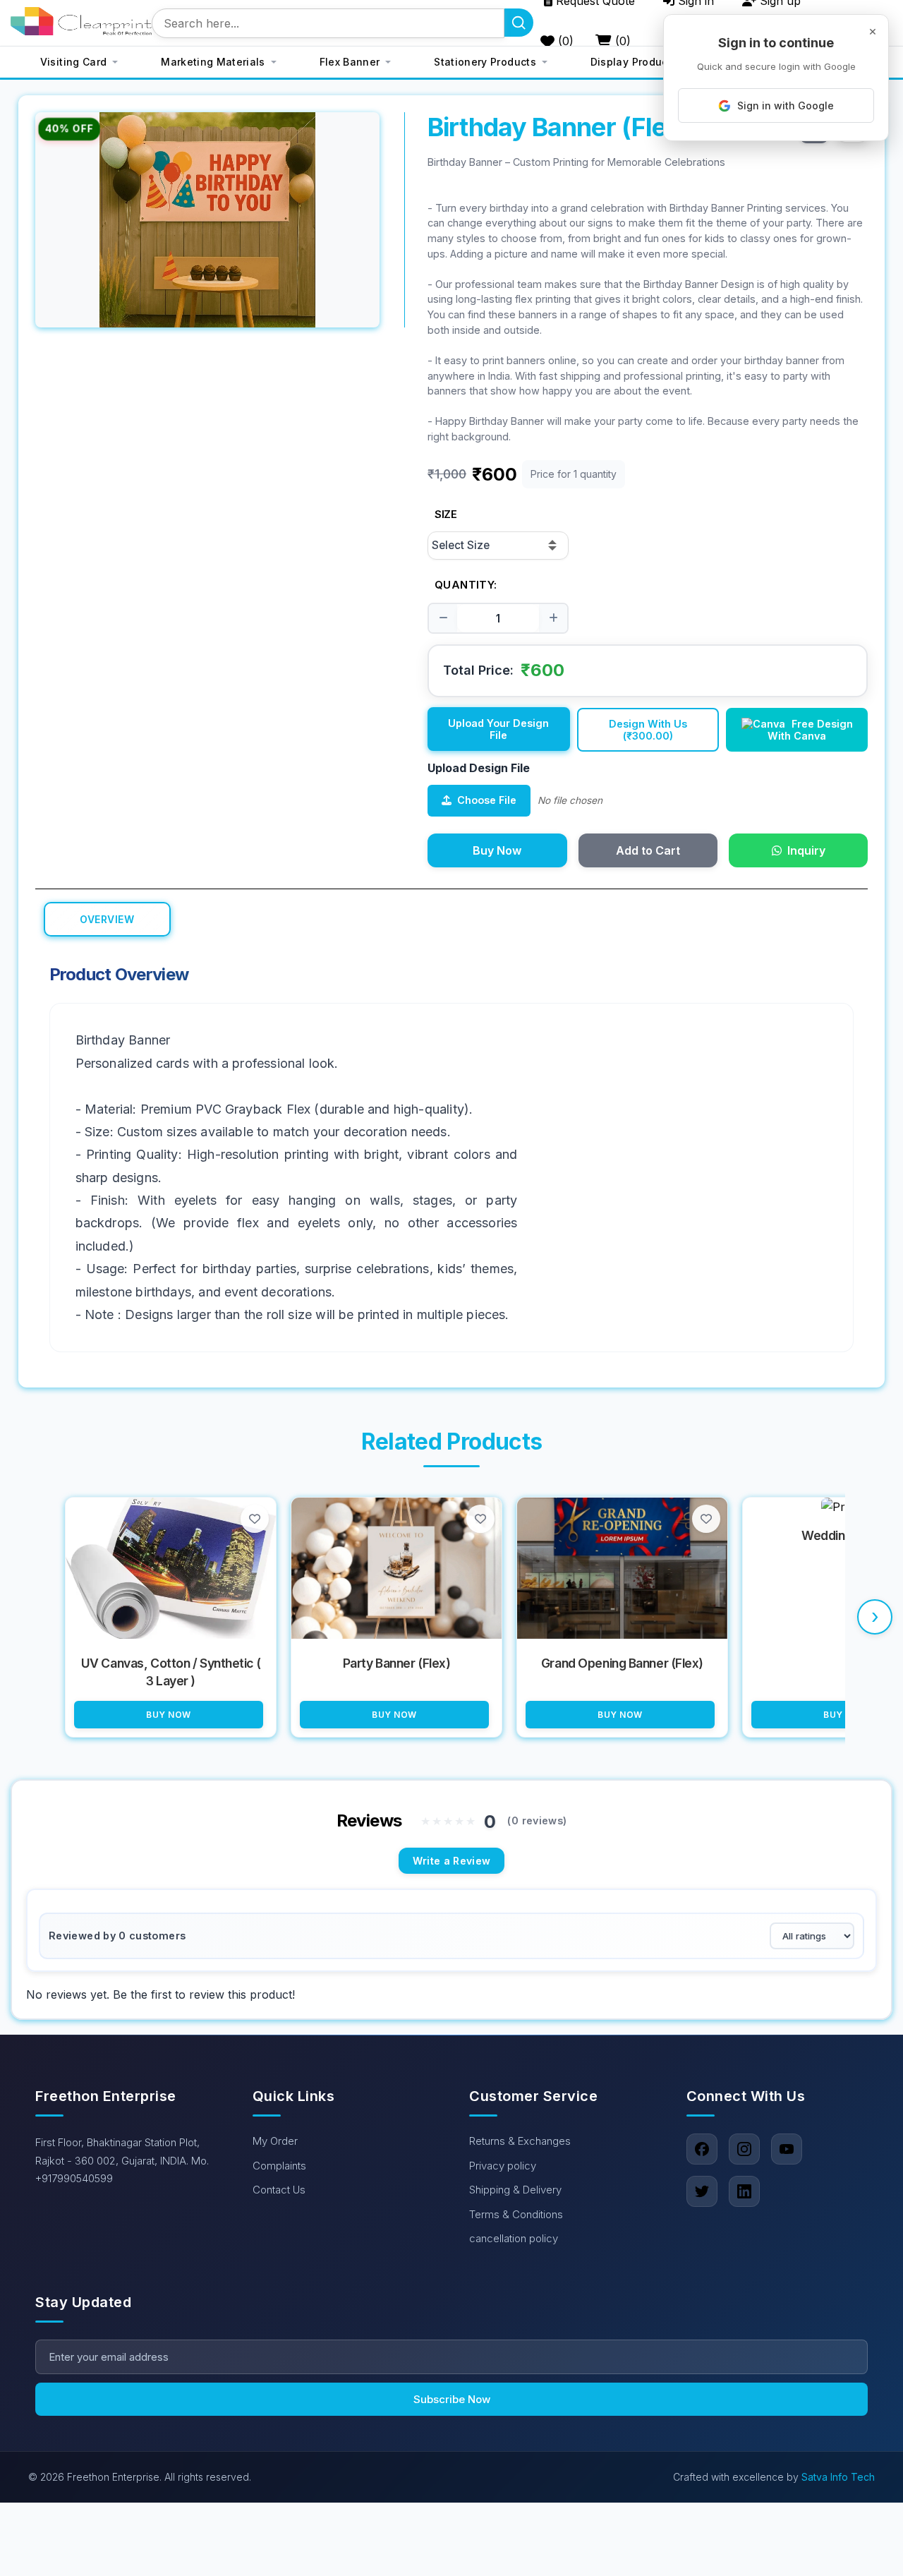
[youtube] (787, 2149)
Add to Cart (648, 850)
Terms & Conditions (516, 2214)
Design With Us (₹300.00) (648, 730)
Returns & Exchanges (520, 2141)
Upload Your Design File (498, 729)
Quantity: (466, 585)
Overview (107, 919)
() (564, 41)
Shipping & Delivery (515, 2190)
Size (446, 514)
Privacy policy (503, 2165)
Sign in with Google (786, 106)
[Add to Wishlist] (255, 1519)
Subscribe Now (452, 2399)
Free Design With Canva (810, 730)
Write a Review (452, 1861)
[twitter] (702, 2191)
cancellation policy (514, 2238)
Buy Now (497, 850)
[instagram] (744, 2149)
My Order (275, 2141)
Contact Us (279, 2190)
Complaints (279, 2165)
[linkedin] (744, 2191)
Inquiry (806, 850)
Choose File (487, 800)
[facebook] (702, 2149)
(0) (621, 41)
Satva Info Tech (838, 2477)
